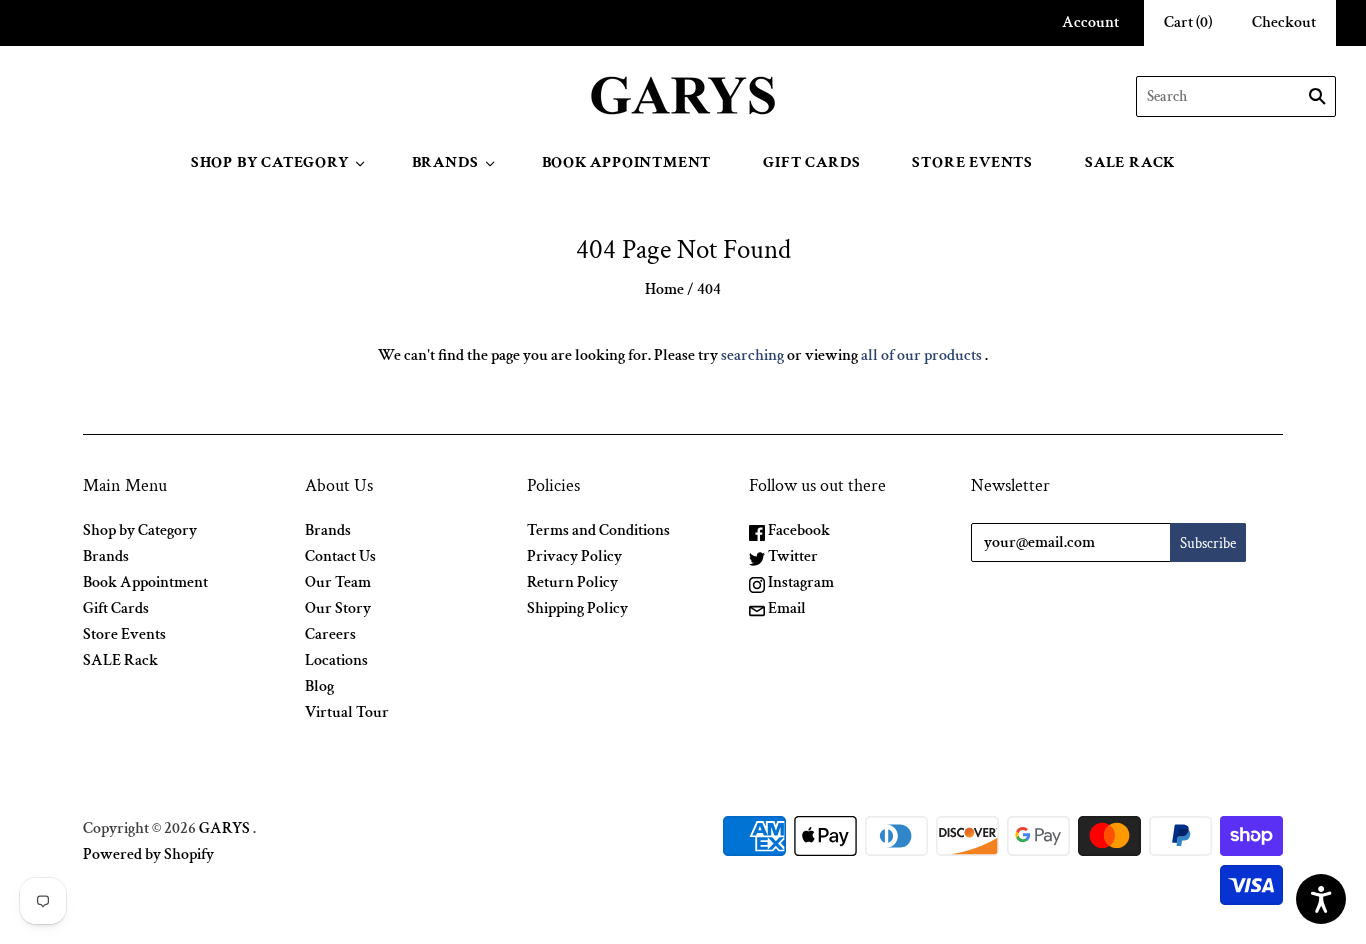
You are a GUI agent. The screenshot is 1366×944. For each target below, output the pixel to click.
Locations (336, 660)
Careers (330, 634)
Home (664, 289)
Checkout (1284, 22)
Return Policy (572, 582)
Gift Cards (811, 162)
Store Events (972, 162)
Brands (445, 162)
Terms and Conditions (598, 530)
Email (785, 608)
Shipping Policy (577, 608)
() (1188, 22)
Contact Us (340, 556)
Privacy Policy (574, 556)
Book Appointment (627, 162)
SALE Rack (1130, 162)
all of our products (921, 355)
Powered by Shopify (148, 854)
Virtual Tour (347, 712)
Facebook (797, 530)
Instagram (799, 582)
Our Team (338, 582)
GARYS (224, 828)
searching (752, 355)
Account (1090, 22)
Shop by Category (270, 162)
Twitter (791, 556)
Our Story (338, 608)
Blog (319, 686)
